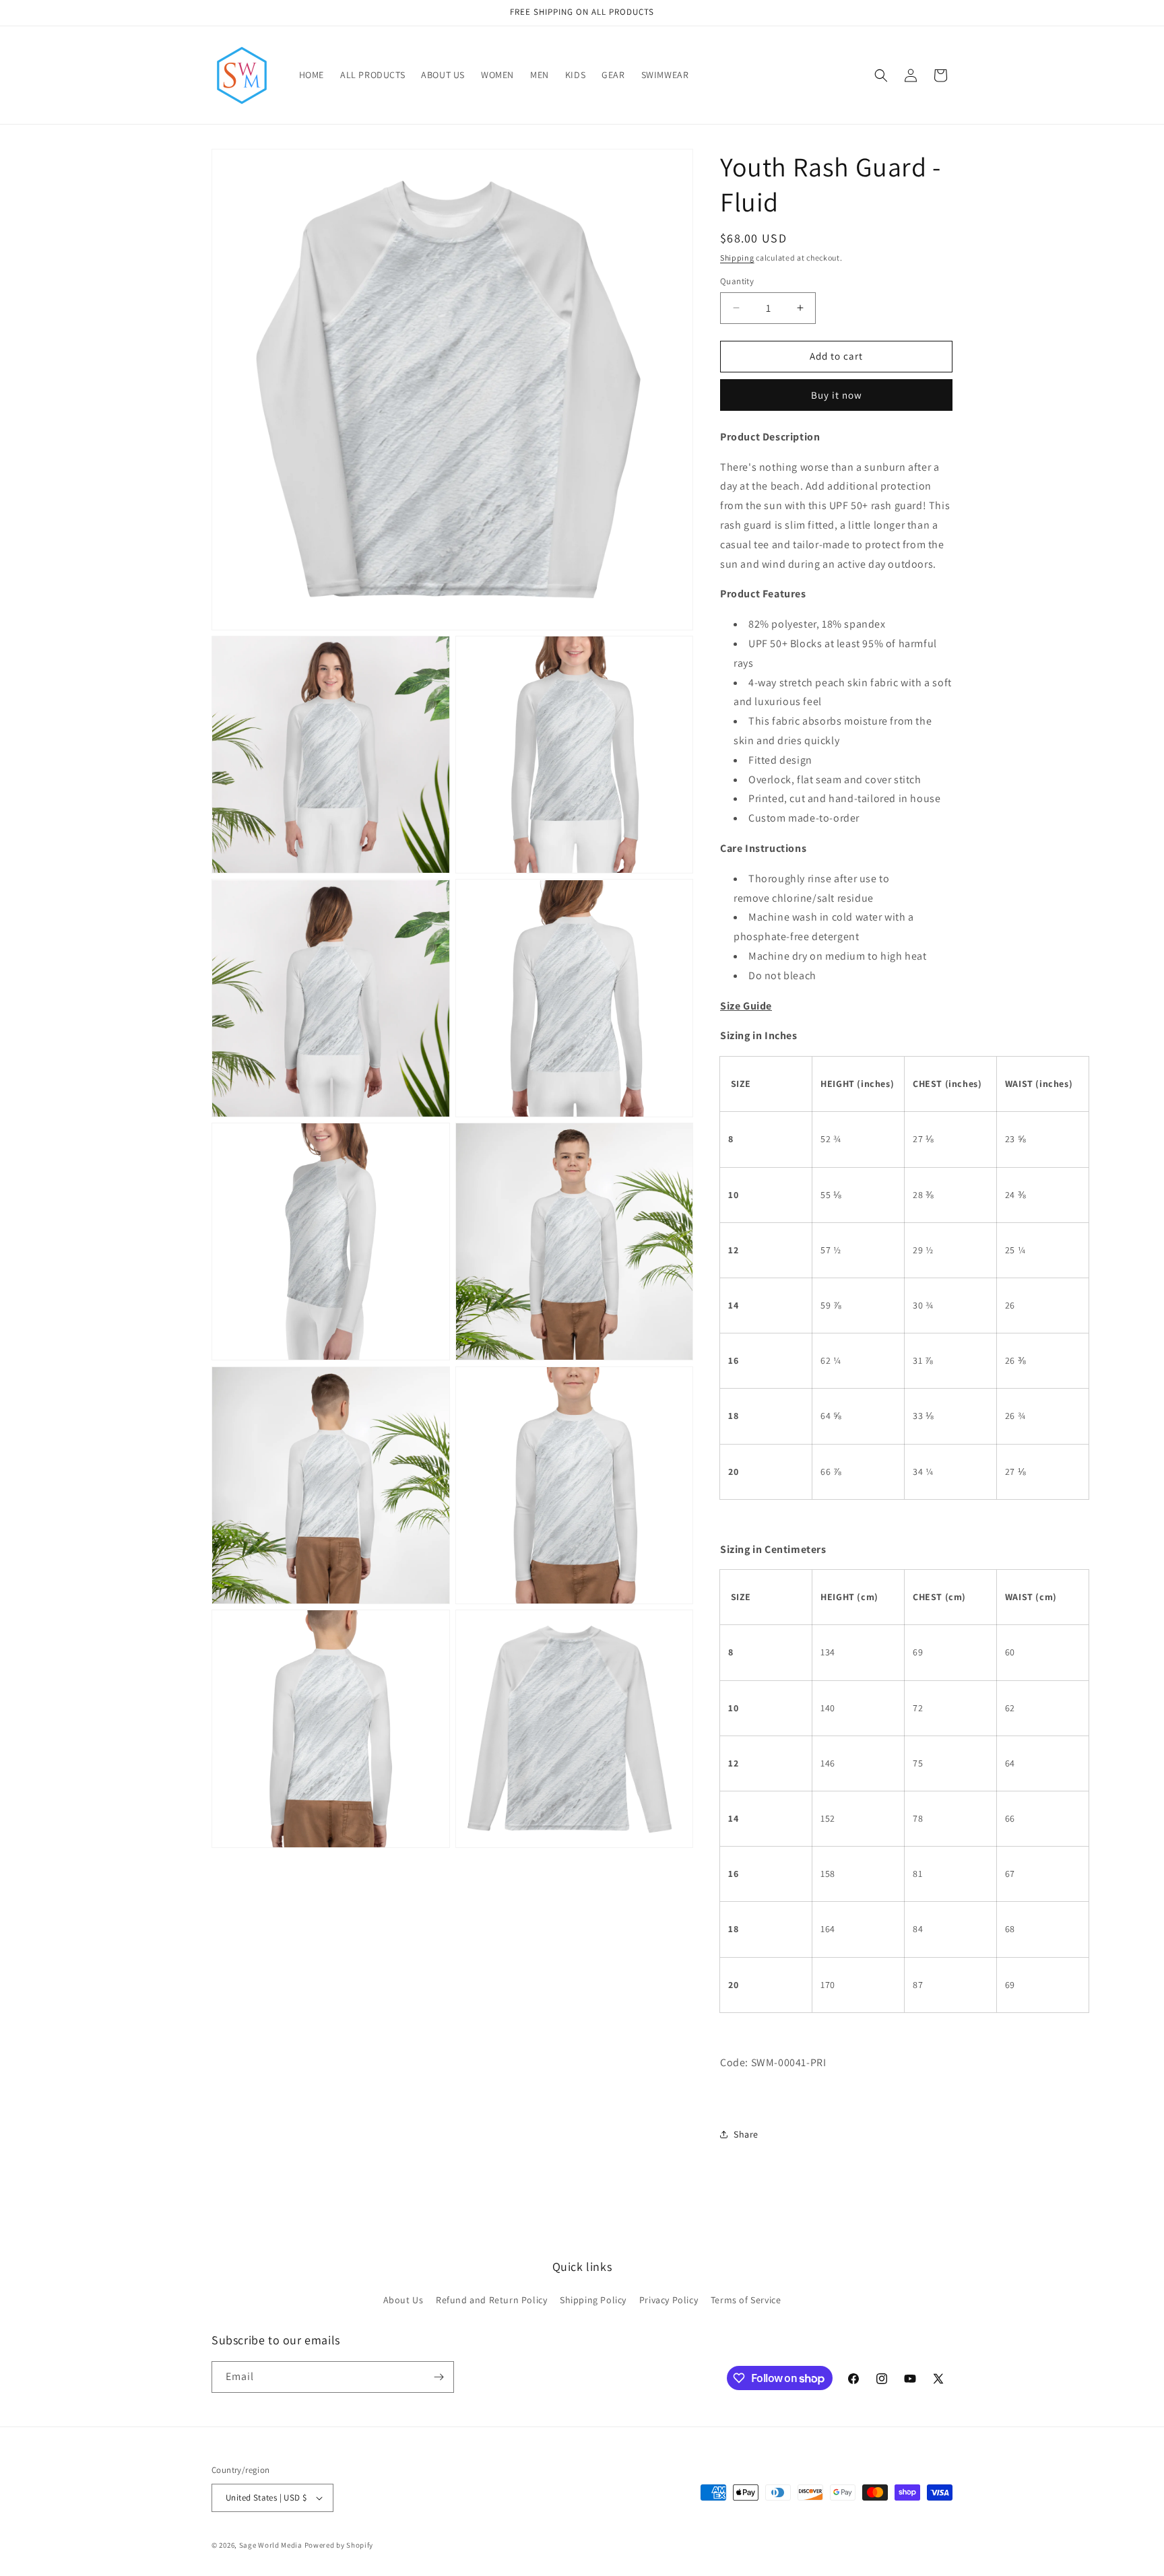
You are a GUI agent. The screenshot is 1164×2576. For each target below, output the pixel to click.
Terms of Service (746, 2300)
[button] (881, 75)
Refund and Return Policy (491, 2300)
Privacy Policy (669, 2300)
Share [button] (746, 2134)
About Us (403, 2300)
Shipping (737, 258)
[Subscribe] (439, 2377)
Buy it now (837, 395)
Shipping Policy (593, 2300)
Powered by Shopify (339, 2545)
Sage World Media (271, 2545)
